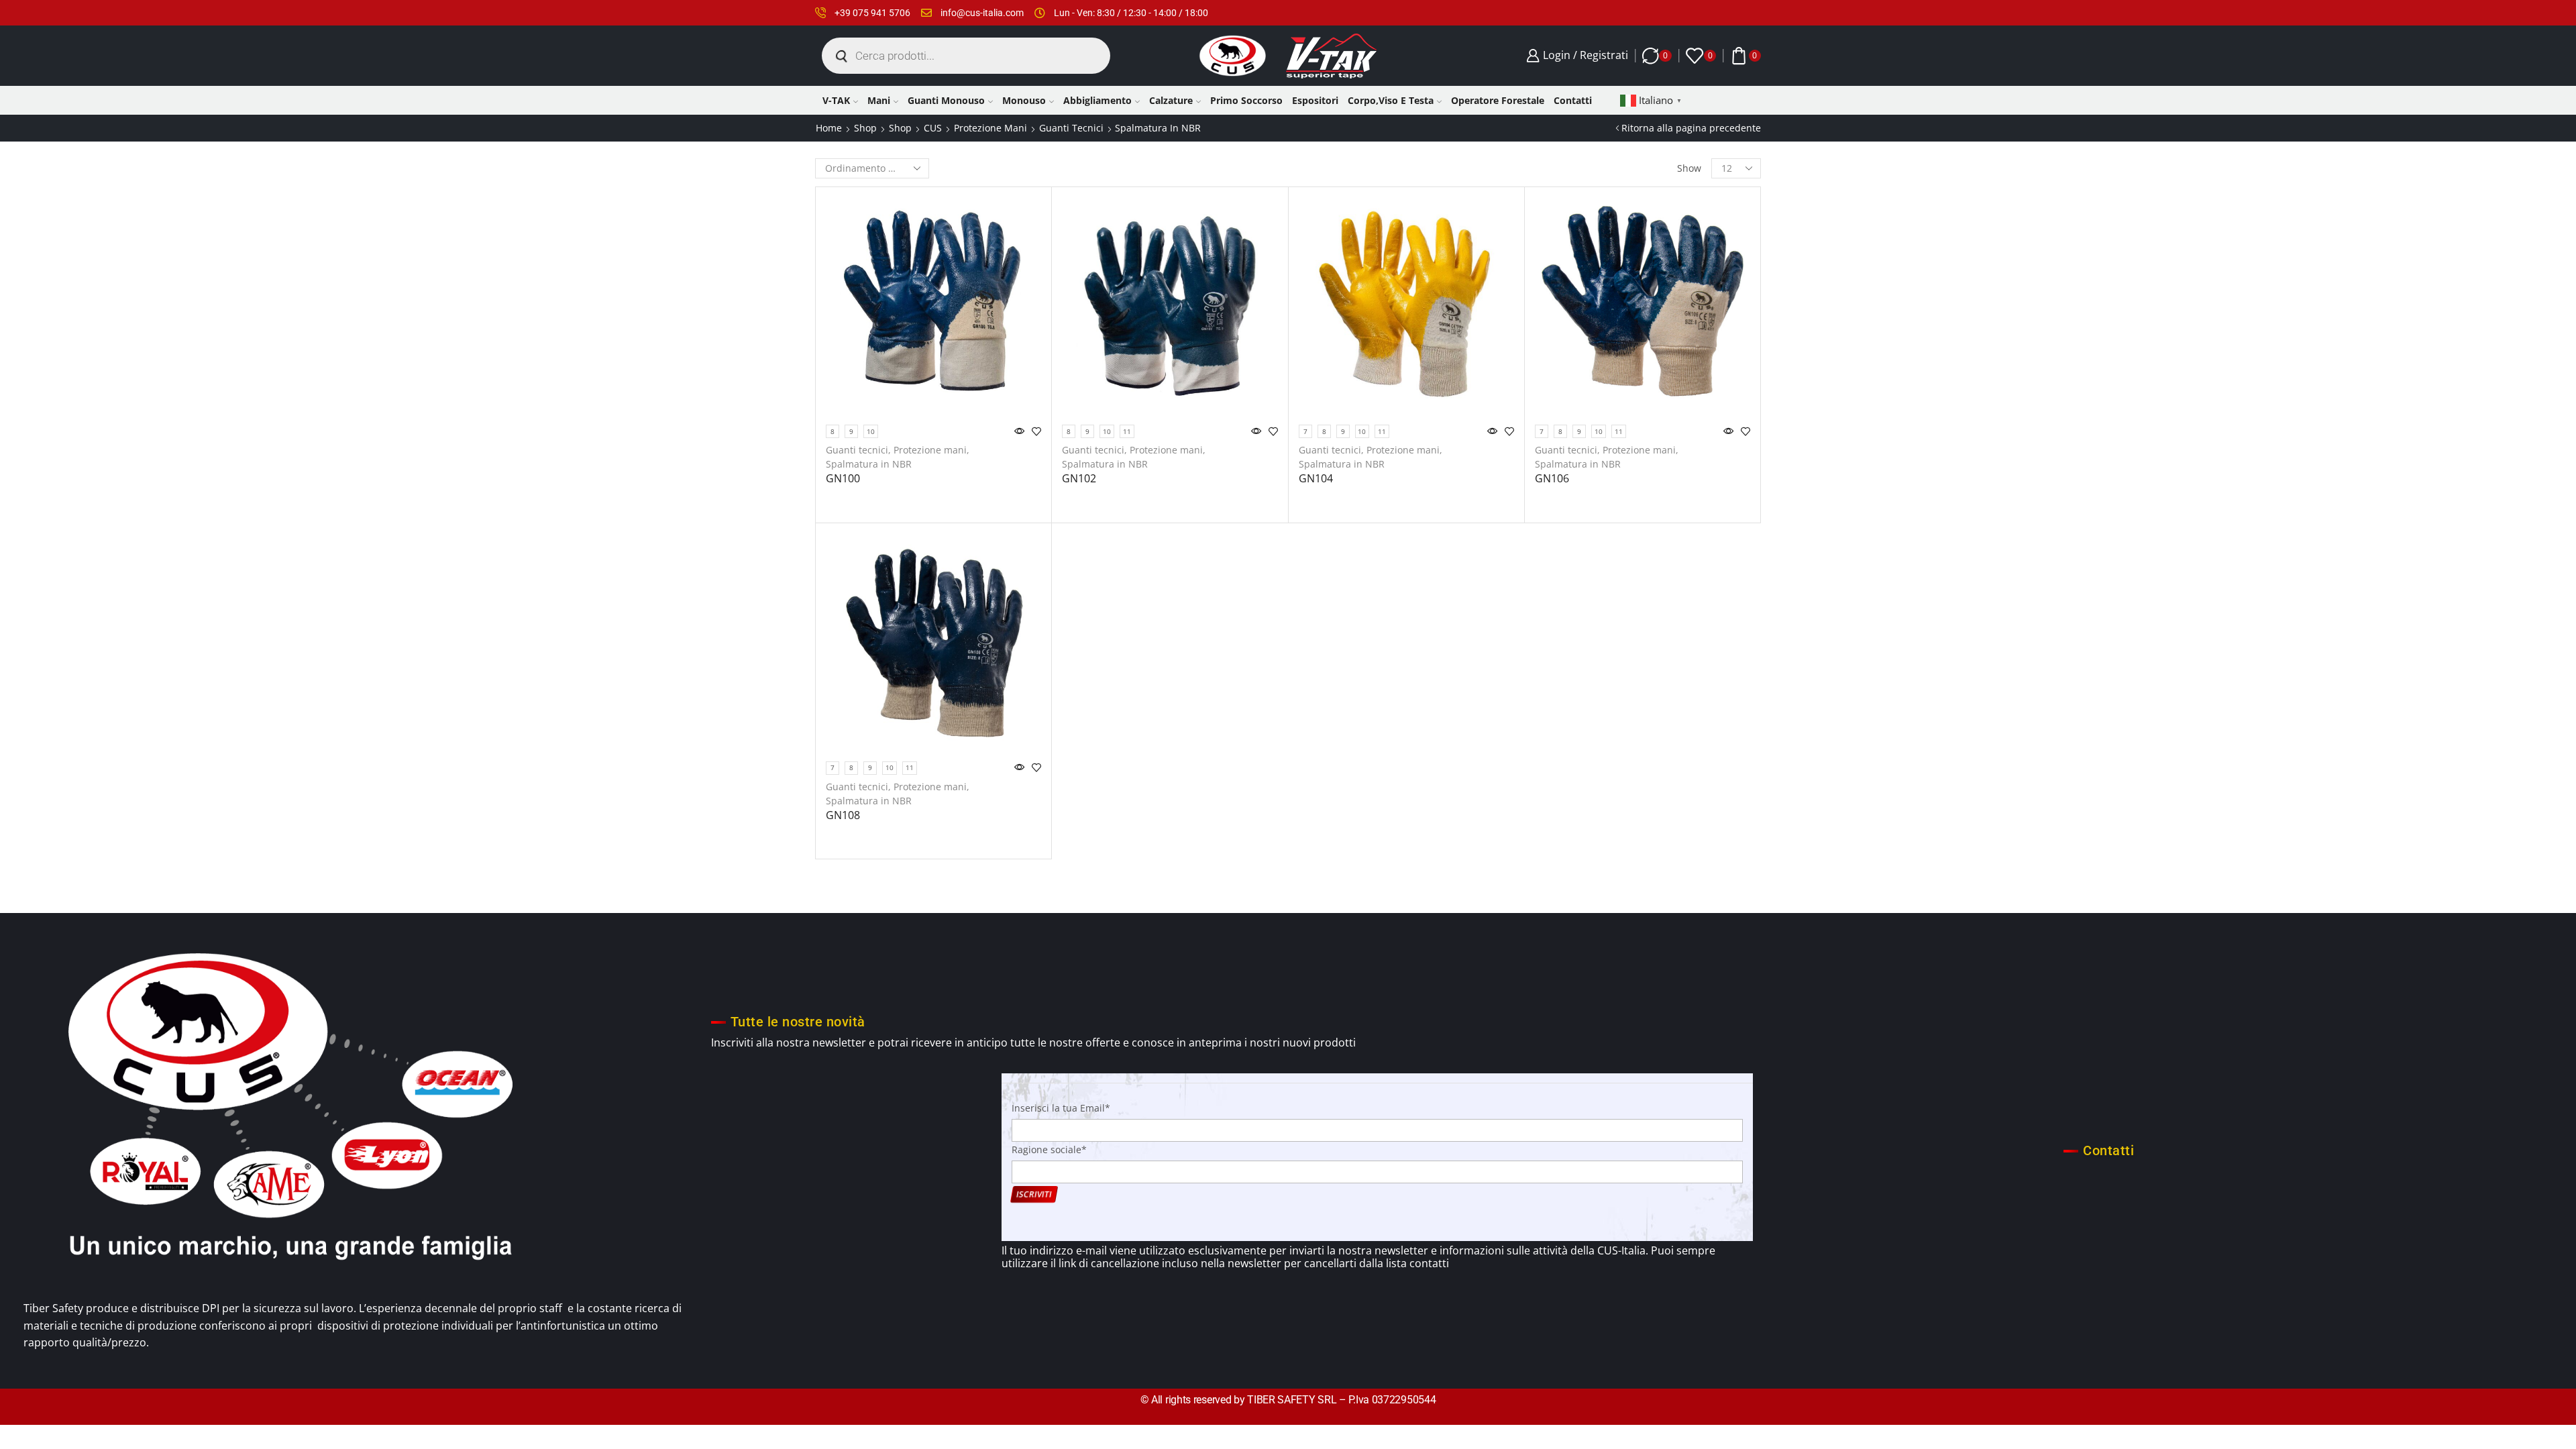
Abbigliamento (1097, 100)
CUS (933, 128)
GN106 (1552, 478)
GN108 (843, 815)
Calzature (1171, 100)
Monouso (1024, 100)
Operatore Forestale (1498, 100)
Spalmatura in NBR (869, 464)
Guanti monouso (946, 100)
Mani (879, 100)
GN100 (843, 478)
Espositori (1315, 100)
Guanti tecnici (1071, 128)
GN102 (1079, 478)
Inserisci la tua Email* (1061, 1108)
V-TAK (836, 100)
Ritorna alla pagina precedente (1691, 128)
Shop (865, 128)
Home (829, 128)
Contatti (1573, 100)
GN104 (1316, 478)
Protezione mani (990, 128)
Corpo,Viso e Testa (1391, 100)
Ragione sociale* (1049, 1149)
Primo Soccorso (1246, 100)
